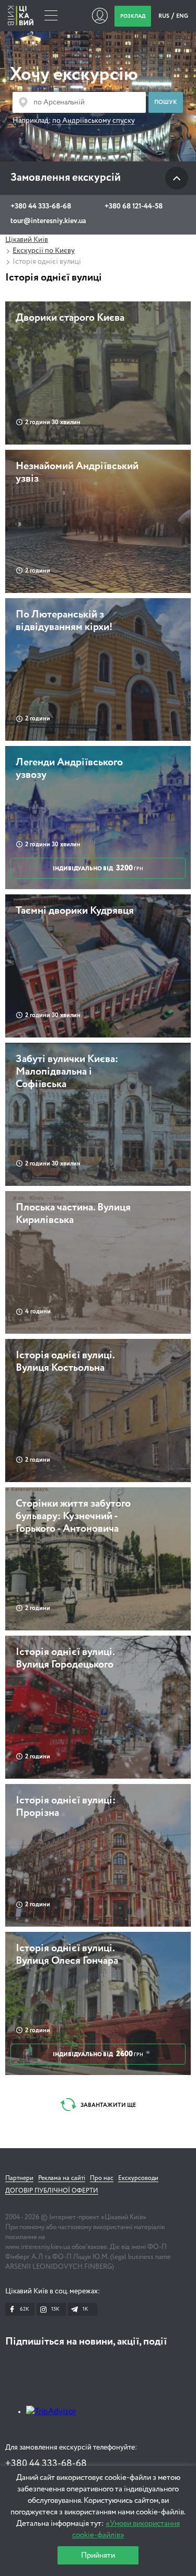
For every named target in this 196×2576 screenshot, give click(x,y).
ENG (182, 16)
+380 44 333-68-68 (41, 206)
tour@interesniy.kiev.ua (48, 221)
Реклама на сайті (62, 2178)
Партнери (19, 2178)
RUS (164, 16)
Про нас (102, 2178)
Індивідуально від (98, 868)
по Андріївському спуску (94, 121)
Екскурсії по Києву (44, 251)
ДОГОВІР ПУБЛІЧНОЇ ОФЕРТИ (52, 2191)
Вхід (100, 16)
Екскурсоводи (138, 2178)
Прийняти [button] (98, 2555)
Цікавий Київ (27, 240)
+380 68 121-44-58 (134, 206)
